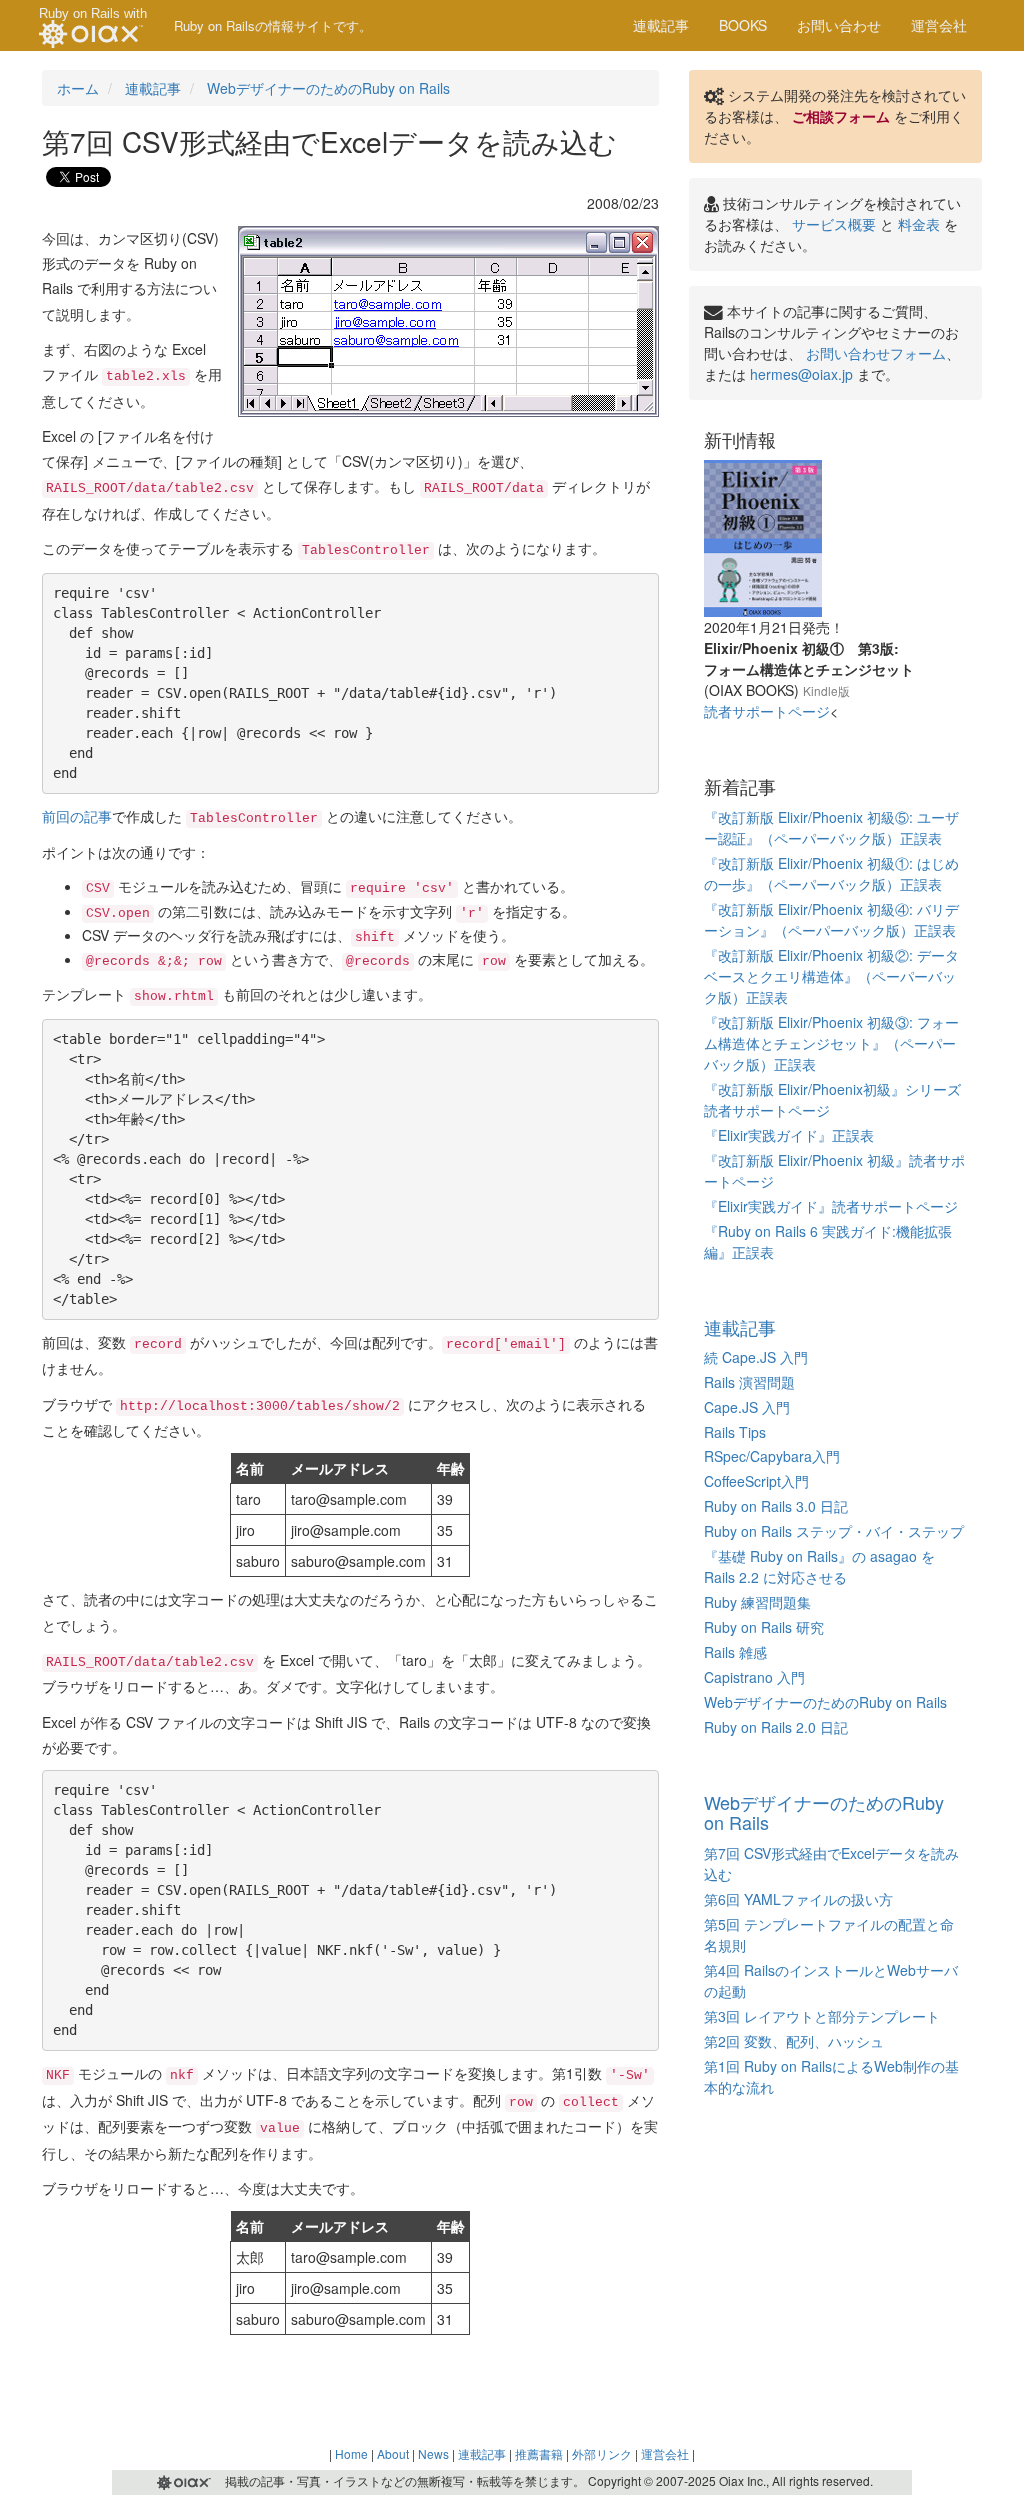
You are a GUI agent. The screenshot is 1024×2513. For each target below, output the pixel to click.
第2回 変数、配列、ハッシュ (794, 2041)
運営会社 (939, 25)
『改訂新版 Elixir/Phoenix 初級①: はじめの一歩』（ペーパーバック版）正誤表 (831, 873)
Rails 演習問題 (749, 1382)
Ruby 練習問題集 (757, 1602)
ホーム (78, 88)
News (433, 2453)
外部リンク (602, 2453)
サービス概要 (834, 224)
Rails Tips (735, 1432)
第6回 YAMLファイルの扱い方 (798, 1899)
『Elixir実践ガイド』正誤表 (789, 1135)
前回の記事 (77, 816)
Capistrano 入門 (754, 1677)
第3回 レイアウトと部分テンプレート (822, 2016)
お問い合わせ (839, 25)
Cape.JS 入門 (747, 1407)
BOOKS (743, 25)
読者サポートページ (767, 711)
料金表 (919, 224)
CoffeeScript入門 (756, 1481)
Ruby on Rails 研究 (764, 1627)
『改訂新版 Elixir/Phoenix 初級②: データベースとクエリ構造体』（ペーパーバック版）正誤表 (831, 976)
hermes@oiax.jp (801, 374)
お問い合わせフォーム (876, 353)
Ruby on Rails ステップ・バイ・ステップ (834, 1531)
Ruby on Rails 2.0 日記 (776, 1727)
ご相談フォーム (841, 116)
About (393, 2453)
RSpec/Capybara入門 (772, 1456)
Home (351, 2453)
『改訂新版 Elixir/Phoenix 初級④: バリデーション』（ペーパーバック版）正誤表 (831, 919)
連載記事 (661, 25)
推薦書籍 (539, 2453)
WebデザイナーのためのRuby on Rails (328, 88)
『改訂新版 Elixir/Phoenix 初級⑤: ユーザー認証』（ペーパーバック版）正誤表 (831, 827)
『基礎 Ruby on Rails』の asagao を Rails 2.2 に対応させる (819, 1566)
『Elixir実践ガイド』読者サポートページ (831, 1206)
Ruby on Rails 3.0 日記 (776, 1506)
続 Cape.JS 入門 (756, 1357)
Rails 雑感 (735, 1652)
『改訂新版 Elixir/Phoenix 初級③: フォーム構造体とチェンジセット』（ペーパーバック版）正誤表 (831, 1043)
